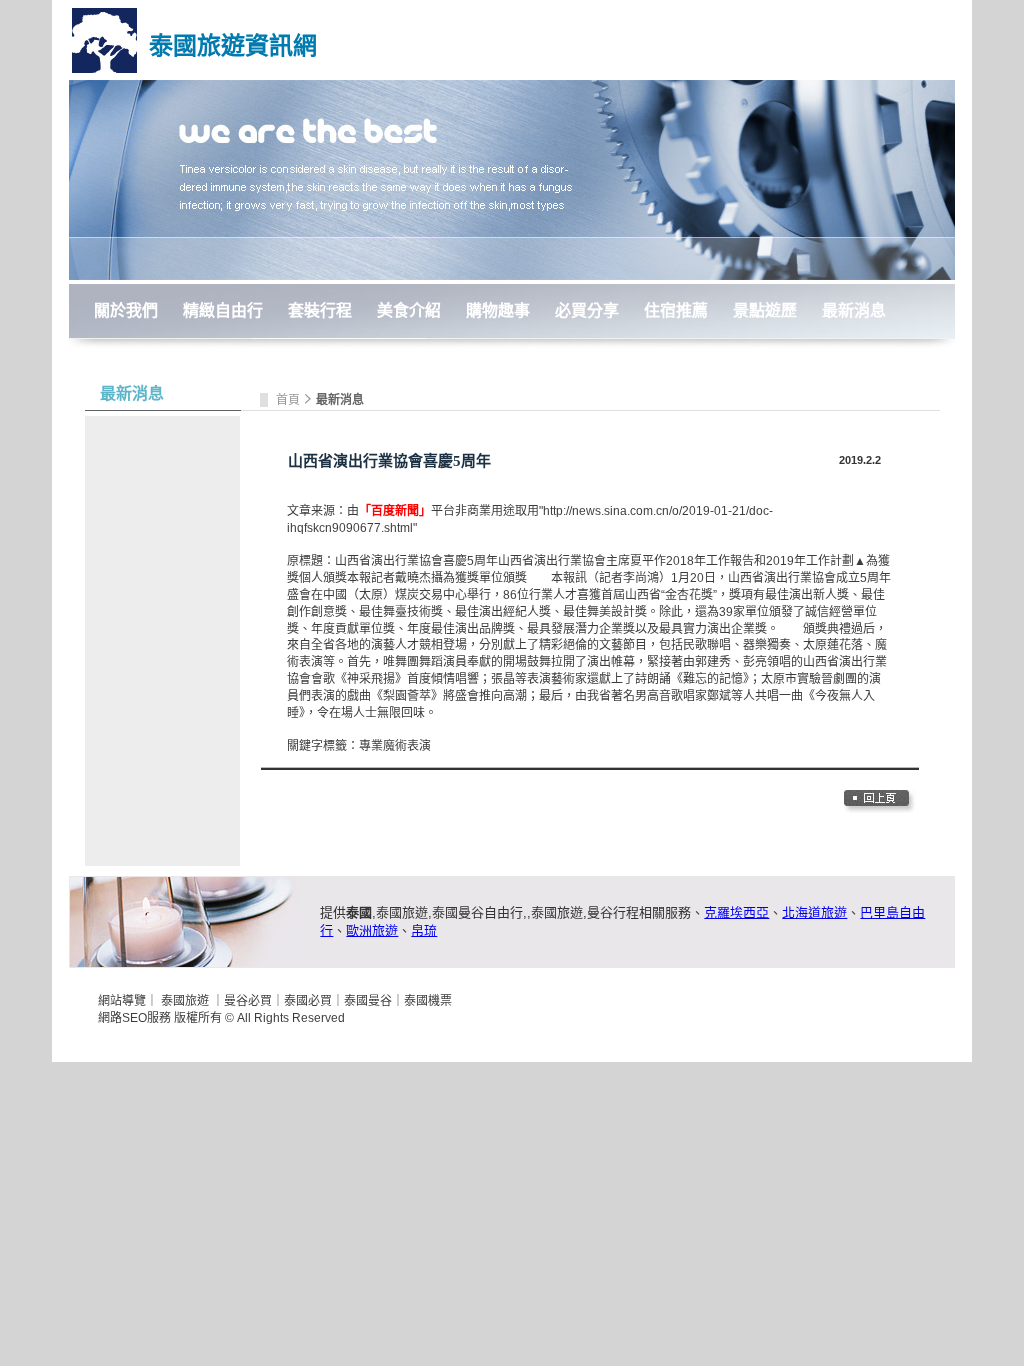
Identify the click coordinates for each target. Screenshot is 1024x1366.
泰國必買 (308, 1001)
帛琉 (424, 930)
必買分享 (587, 310)
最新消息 (854, 310)
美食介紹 (409, 310)
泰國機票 (428, 1001)
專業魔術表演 (395, 746)
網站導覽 (122, 1001)
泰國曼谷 (368, 1001)
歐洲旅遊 (372, 930)
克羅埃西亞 (736, 912)
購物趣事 (498, 310)
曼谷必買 (248, 1001)
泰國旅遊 (185, 1001)
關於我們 (126, 310)
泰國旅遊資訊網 (233, 45)
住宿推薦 (676, 310)
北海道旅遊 (814, 912)
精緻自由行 (223, 310)
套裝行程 (320, 310)
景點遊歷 (765, 310)
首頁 (289, 400)
